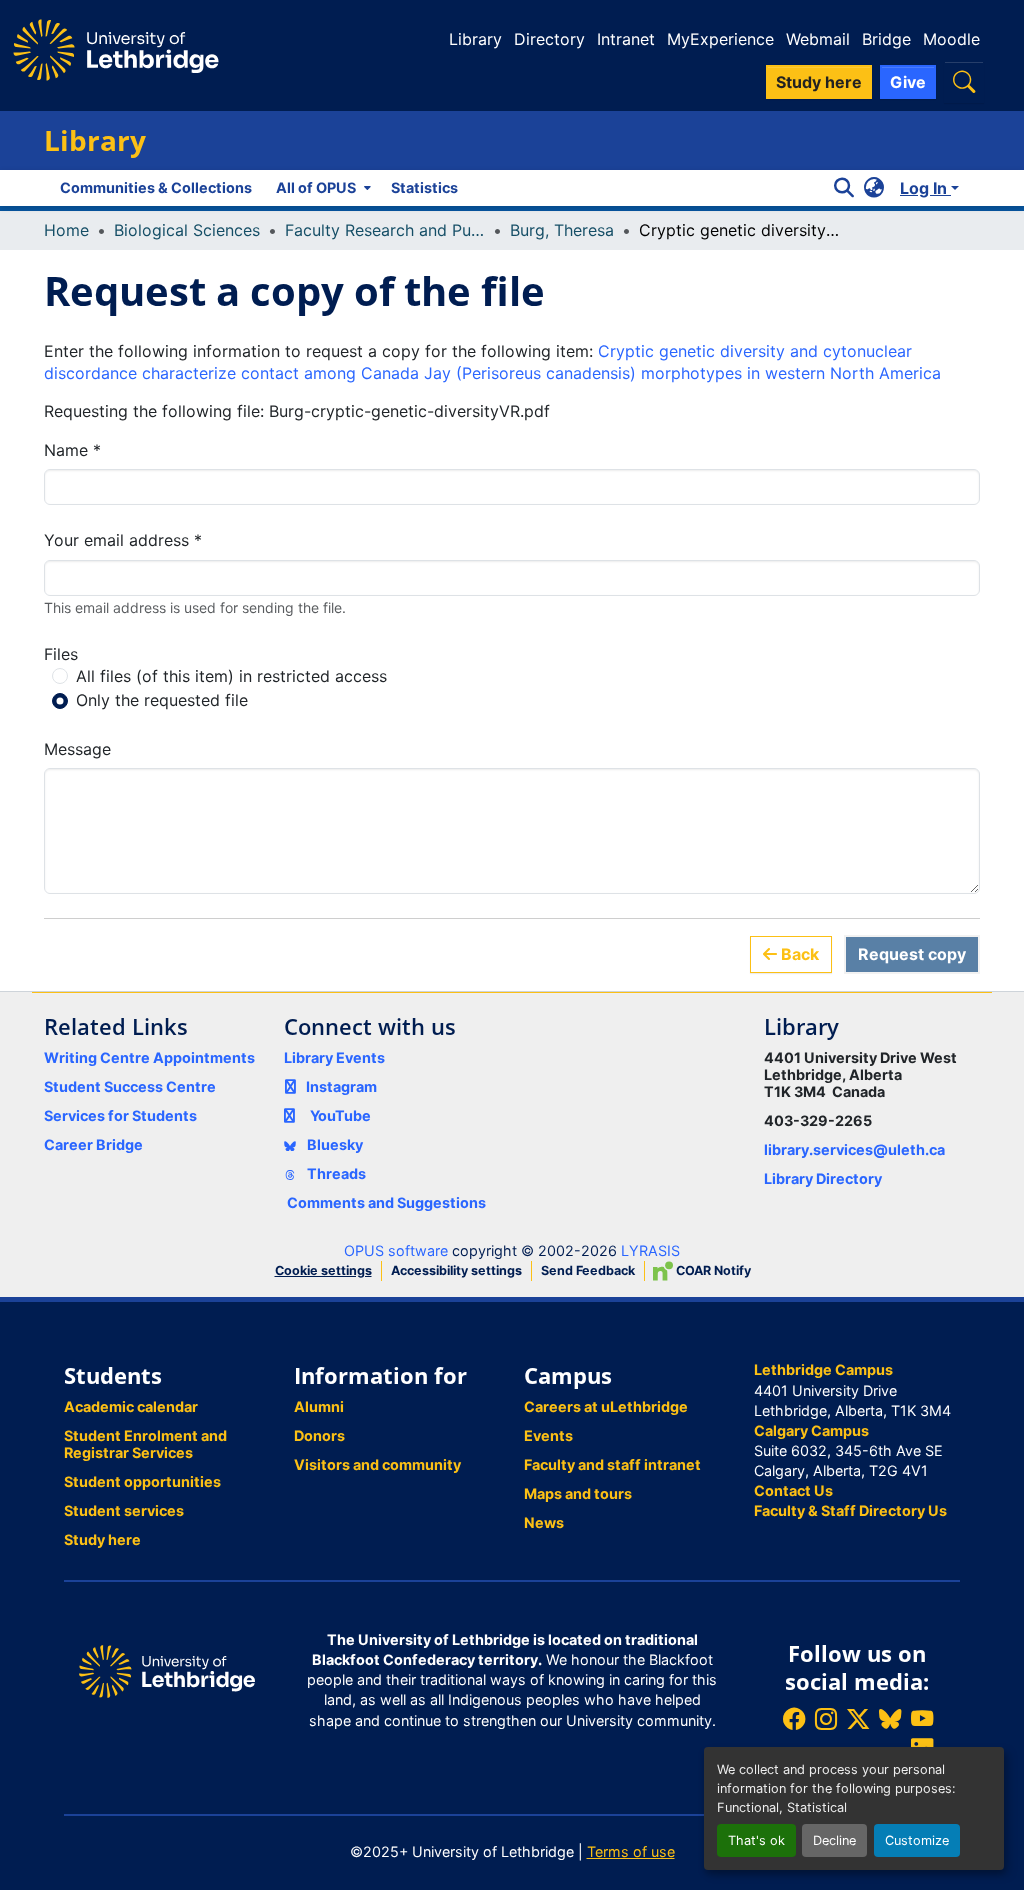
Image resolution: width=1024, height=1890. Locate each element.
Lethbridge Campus (823, 1369)
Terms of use (631, 1851)
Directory (549, 39)
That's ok (756, 1840)
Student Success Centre (130, 1086)
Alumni (319, 1406)
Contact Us (793, 1490)
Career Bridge (93, 1144)
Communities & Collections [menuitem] (156, 187)
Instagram (341, 1086)
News (544, 1522)
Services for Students (120, 1115)
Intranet (626, 39)
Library (475, 39)
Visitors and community (377, 1464)
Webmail (818, 39)
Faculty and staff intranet (612, 1464)
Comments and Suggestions (386, 1202)
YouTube (340, 1115)
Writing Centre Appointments (149, 1057)
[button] (964, 81)
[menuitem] (321, 188)
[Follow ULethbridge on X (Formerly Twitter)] (858, 1718)
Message (77, 749)
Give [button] (908, 82)
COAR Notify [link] (712, 1270)
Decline (834, 1840)
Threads (335, 1173)
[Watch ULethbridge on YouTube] (922, 1718)
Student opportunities (142, 1481)
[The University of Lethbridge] (167, 1669)
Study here (102, 1539)
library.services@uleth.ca (854, 1149)
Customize (917, 1840)
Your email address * (123, 540)
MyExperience (720, 39)
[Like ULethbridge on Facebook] (794, 1718)
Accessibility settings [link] (456, 1270)
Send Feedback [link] (588, 1270)
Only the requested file (162, 700)
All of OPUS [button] (316, 187)
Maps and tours (578, 1493)
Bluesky (333, 1144)
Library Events (334, 1057)
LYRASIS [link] (650, 1250)
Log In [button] (925, 188)
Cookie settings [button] (323, 1270)
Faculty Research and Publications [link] (385, 230)
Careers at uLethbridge (606, 1406)
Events (548, 1435)
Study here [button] (819, 82)
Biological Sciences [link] (187, 230)
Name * (72, 450)
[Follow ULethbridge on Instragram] (826, 1718)
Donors (319, 1435)
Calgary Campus (811, 1430)
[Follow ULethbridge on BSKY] (890, 1718)
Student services (124, 1510)
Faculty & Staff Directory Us (850, 1510)
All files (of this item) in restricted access (231, 676)
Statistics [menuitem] (424, 187)
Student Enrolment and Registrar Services (145, 1444)
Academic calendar (131, 1406)
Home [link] (66, 230)
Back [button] (798, 954)
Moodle (951, 39)
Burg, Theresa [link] (562, 230)
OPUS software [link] (396, 1250)
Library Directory (823, 1178)
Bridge (886, 39)
